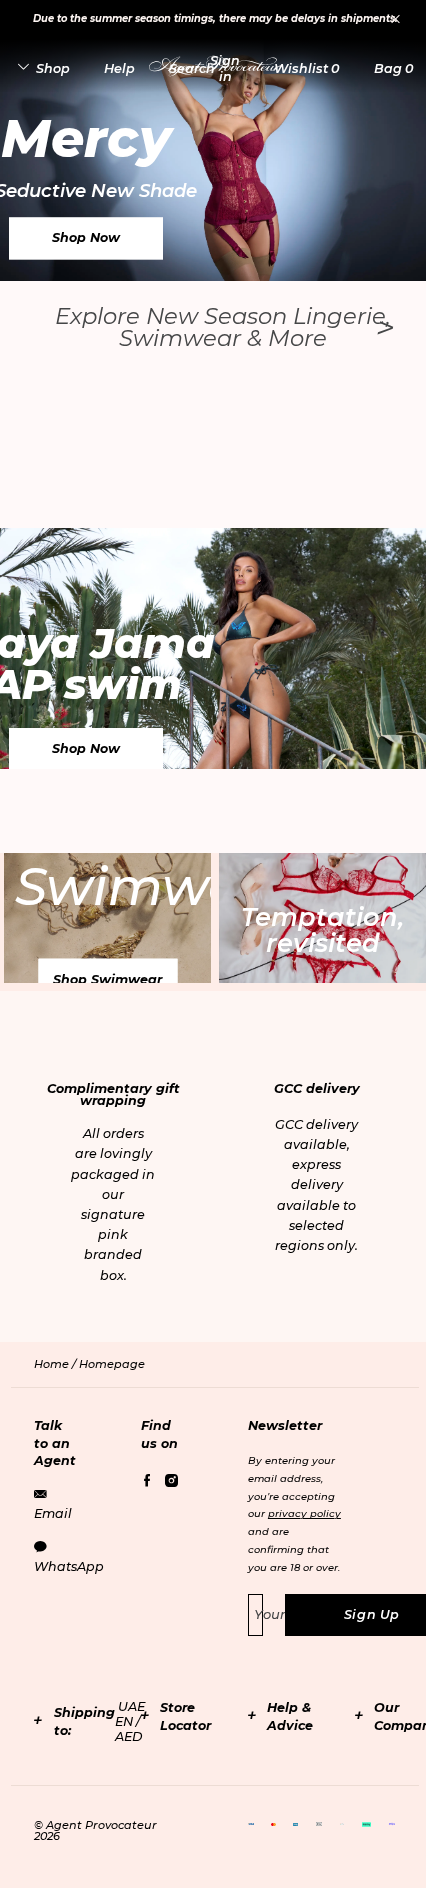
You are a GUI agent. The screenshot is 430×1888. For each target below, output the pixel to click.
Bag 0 (393, 68)
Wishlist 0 (306, 68)
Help (119, 68)
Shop (53, 68)
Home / (56, 1364)
